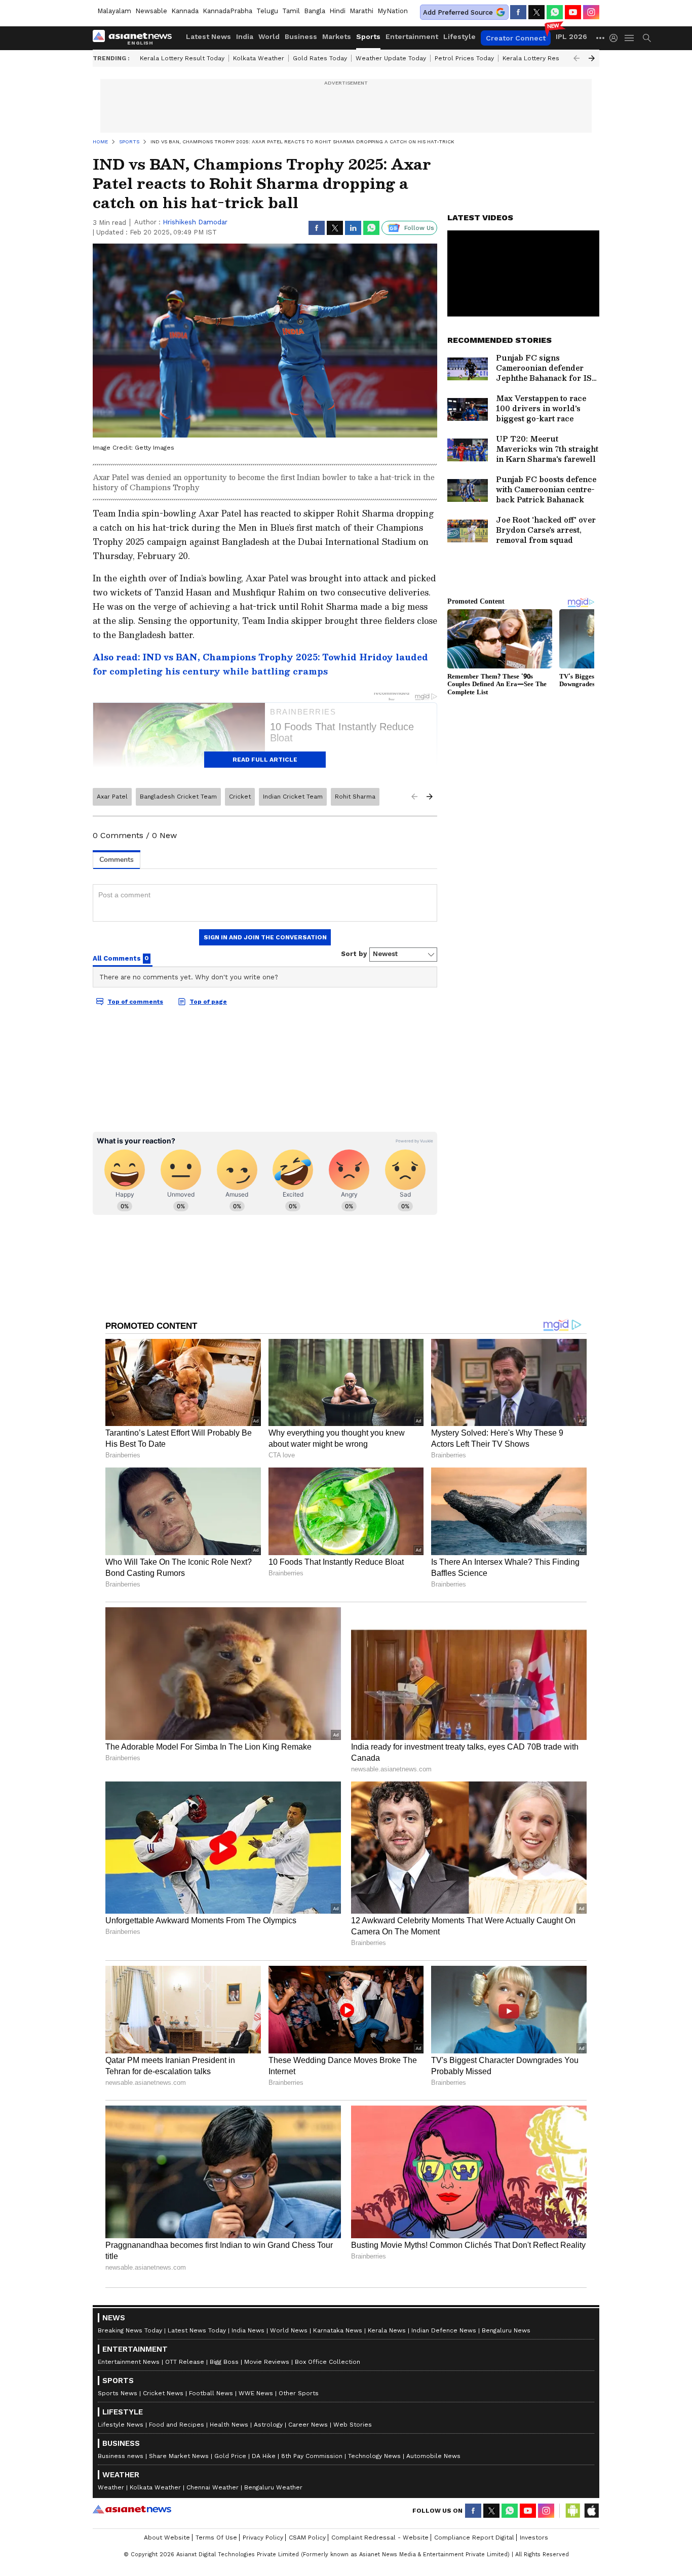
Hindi (337, 11)
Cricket (240, 797)
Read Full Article (265, 760)
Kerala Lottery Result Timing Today (555, 58)
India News (248, 2330)
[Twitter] (536, 12)
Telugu (267, 11)
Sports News (118, 2393)
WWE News (256, 2393)
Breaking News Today (130, 2330)
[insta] (591, 12)
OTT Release (185, 2362)
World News (289, 2330)
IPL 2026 (571, 36)
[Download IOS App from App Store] (591, 2511)
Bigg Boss (224, 2362)
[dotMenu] (601, 38)
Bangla (315, 11)
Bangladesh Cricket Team (178, 797)
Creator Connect (516, 38)
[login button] (616, 38)
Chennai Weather (213, 2487)
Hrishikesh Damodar (195, 222)
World (269, 36)
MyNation (393, 11)
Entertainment (412, 36)
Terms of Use (216, 2538)
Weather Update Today (391, 58)
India (245, 36)
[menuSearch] (647, 38)
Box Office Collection (328, 2362)
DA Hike (264, 2456)
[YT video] (573, 12)
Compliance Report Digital (474, 2538)
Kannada (185, 11)
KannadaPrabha (227, 11)
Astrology (268, 2425)
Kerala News (387, 2330)
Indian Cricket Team (293, 797)
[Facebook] (518, 12)
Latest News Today (197, 2330)
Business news (121, 2456)
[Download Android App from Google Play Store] (573, 2511)
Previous (576, 58)
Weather (111, 2487)
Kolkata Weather (259, 58)
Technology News (374, 2456)
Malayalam (114, 11)
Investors (534, 2538)
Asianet (132, 2509)
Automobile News (433, 2456)
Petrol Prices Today (464, 58)
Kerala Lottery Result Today (182, 58)
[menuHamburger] (630, 38)
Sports (368, 36)
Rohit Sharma (355, 797)
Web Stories (353, 2425)
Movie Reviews (267, 2362)
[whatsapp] (555, 12)
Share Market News (179, 2456)
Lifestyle (459, 36)
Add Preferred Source (458, 12)
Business (301, 36)
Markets (337, 36)
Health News (229, 2425)
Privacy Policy (263, 2538)
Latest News (208, 36)
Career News (308, 2425)
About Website (167, 2538)
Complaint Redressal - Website (380, 2538)
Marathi (361, 11)
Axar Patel (112, 797)
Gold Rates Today (320, 58)
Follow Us (419, 228)
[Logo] (136, 38)
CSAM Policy (307, 2538)
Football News (211, 2393)
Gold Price (230, 2456)
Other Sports (299, 2393)
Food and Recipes (177, 2425)
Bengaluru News (506, 2330)
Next (592, 58)
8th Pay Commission (312, 2456)
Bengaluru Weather (273, 2487)
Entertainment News (129, 2362)
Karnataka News (338, 2330)
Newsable (151, 11)
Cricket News (163, 2393)
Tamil (291, 11)
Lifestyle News (121, 2425)
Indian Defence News (444, 2330)
